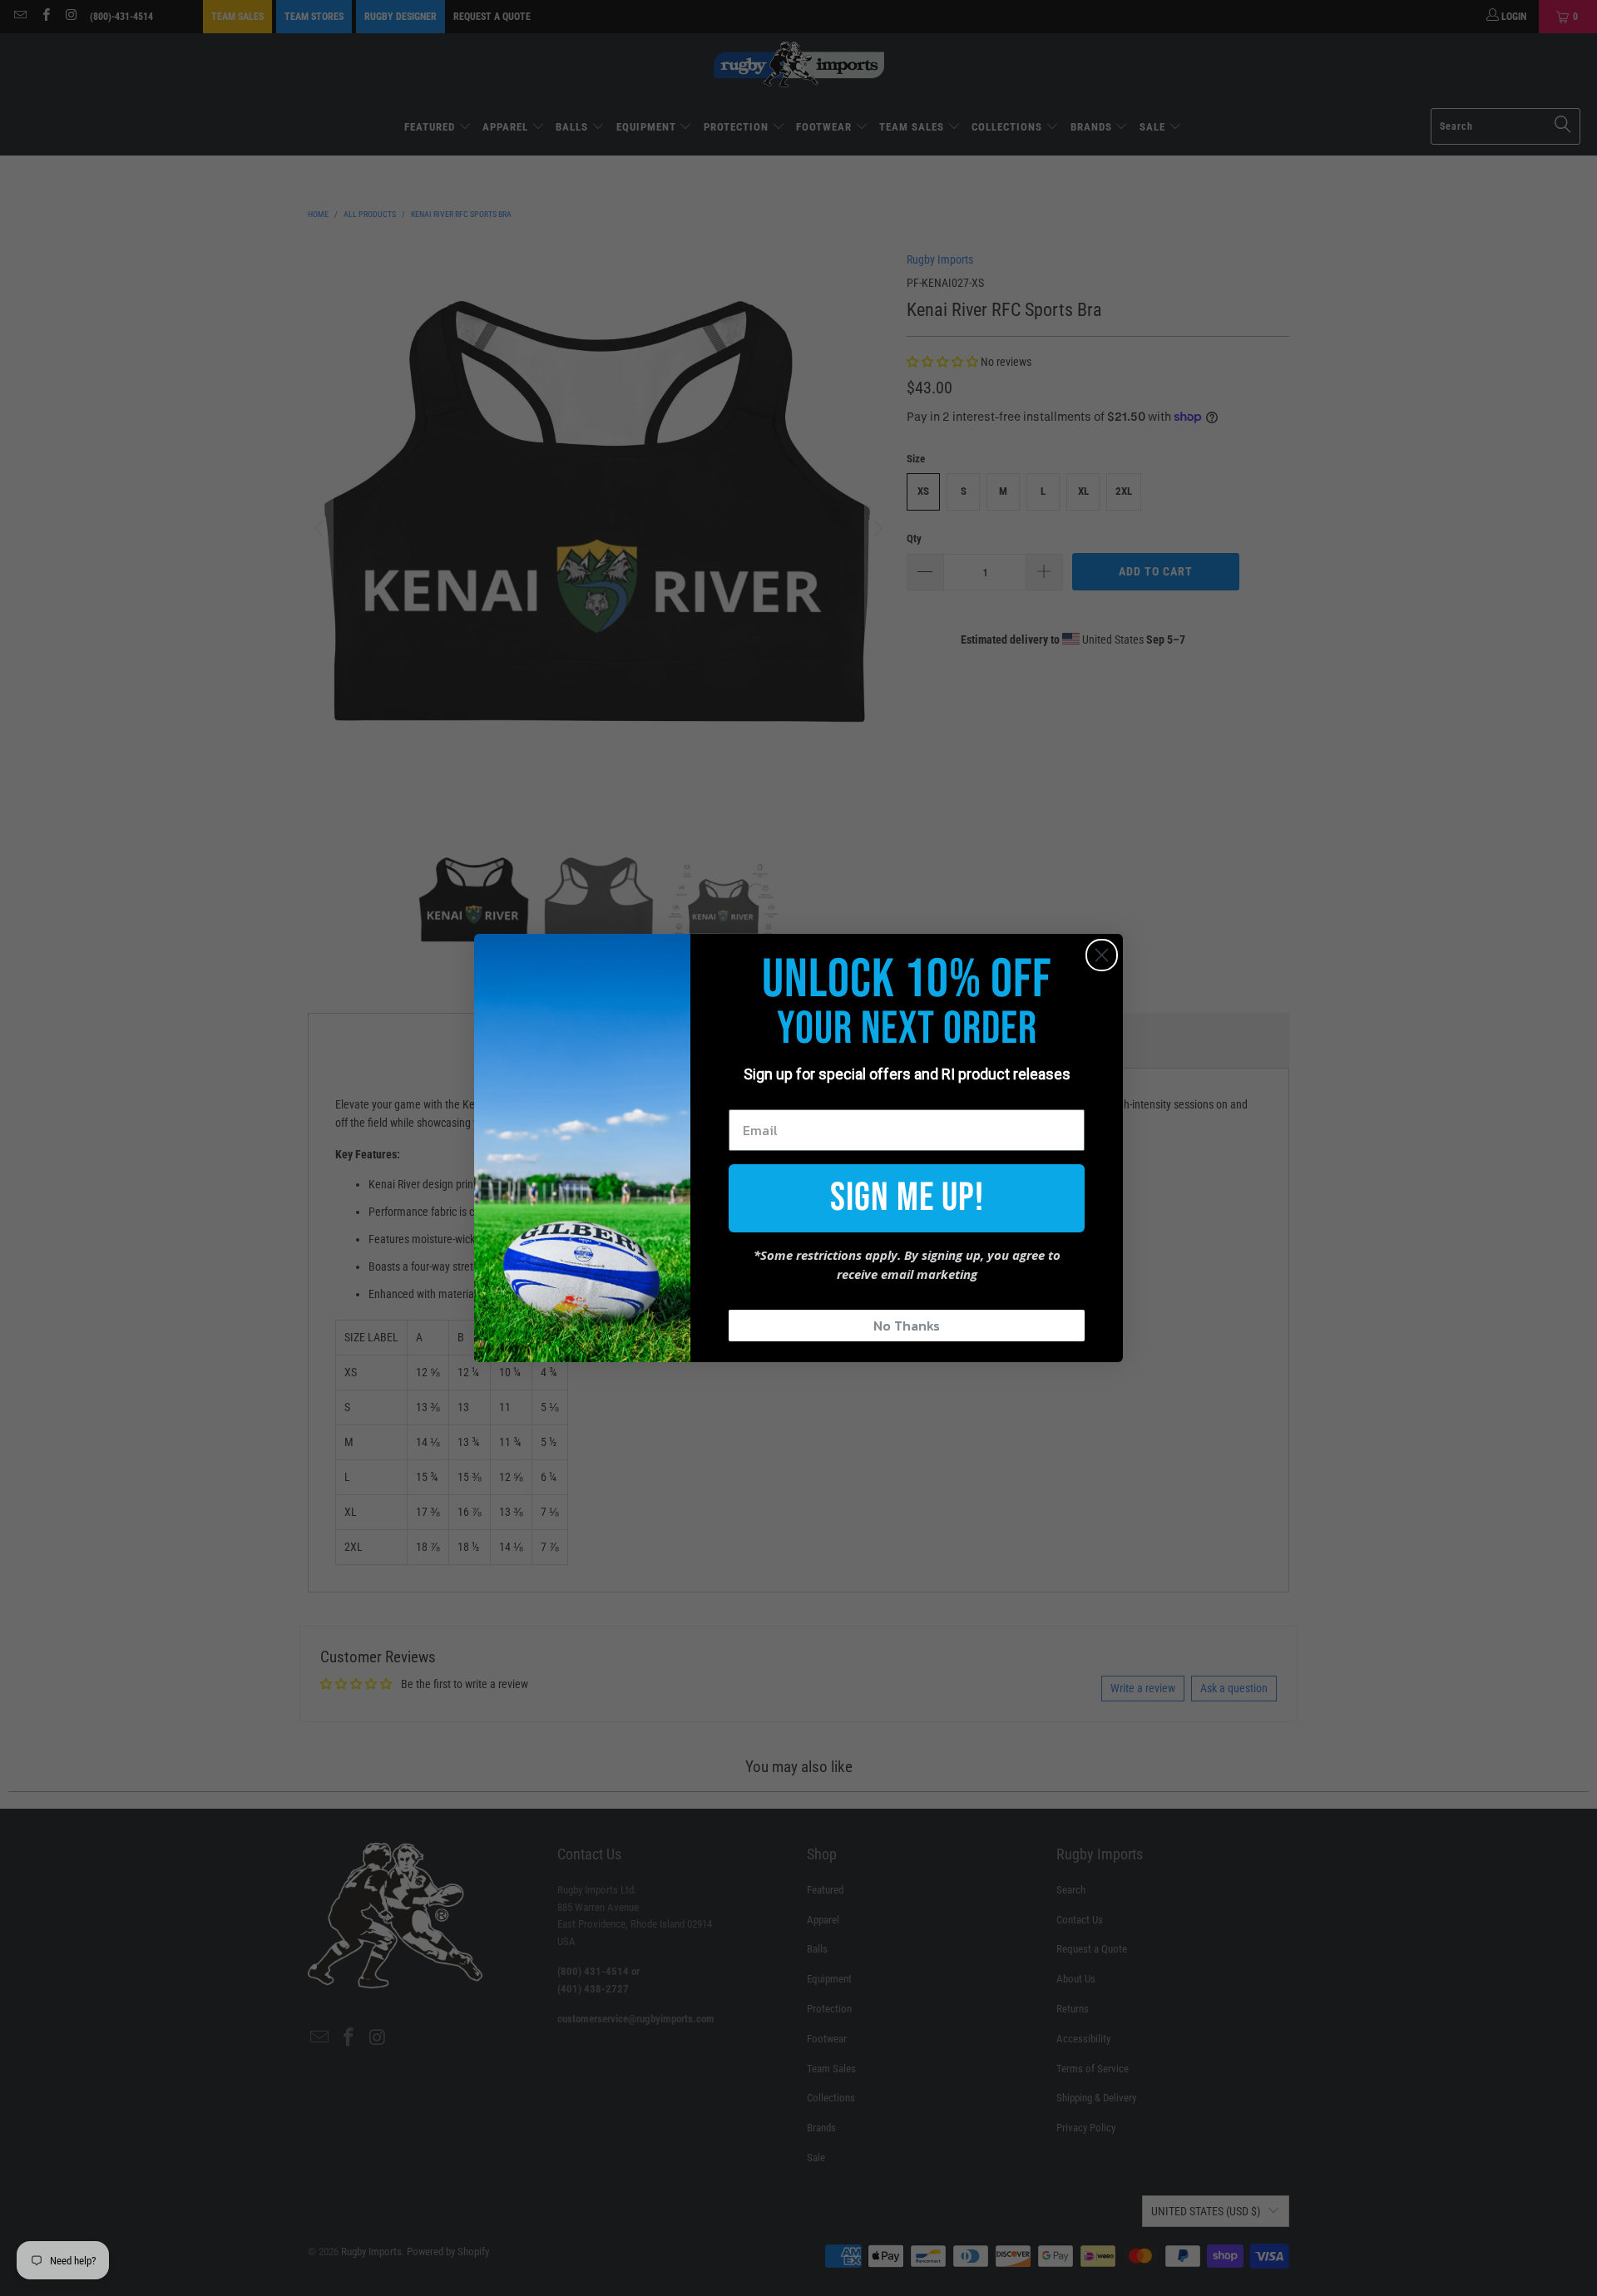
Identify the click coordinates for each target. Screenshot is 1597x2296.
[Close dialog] (1102, 955)
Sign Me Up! (907, 1198)
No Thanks (907, 1326)
